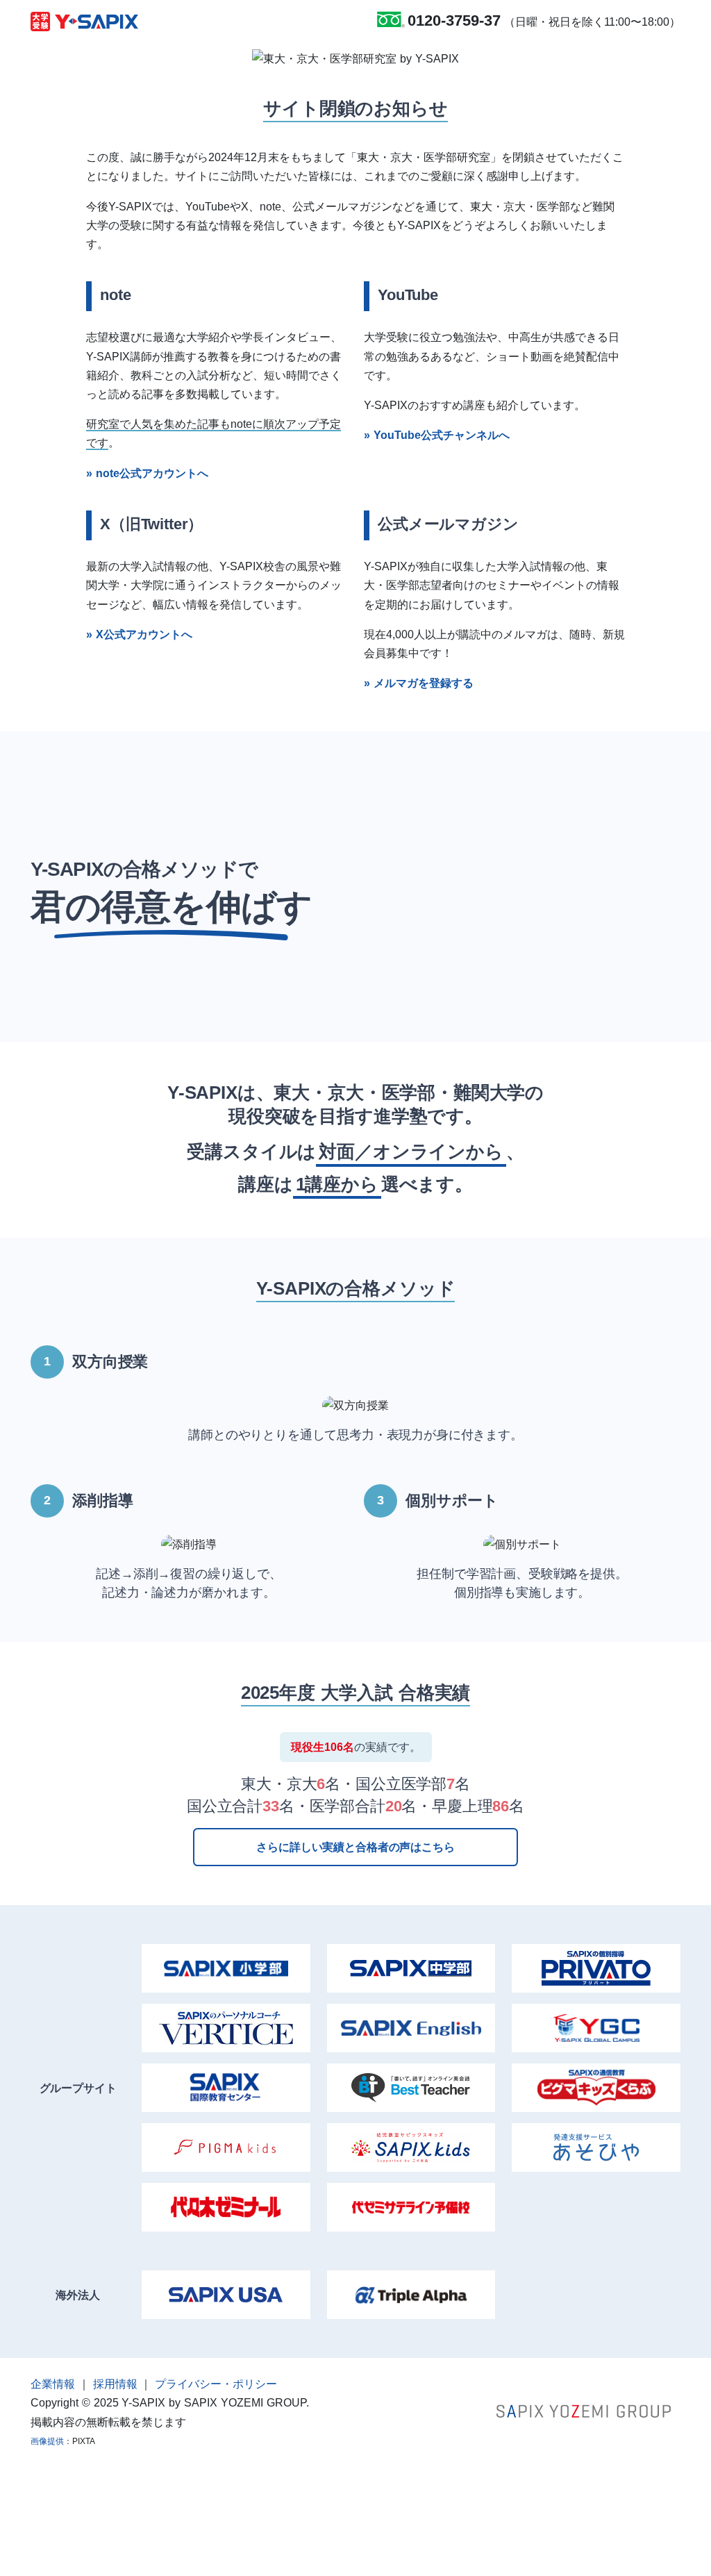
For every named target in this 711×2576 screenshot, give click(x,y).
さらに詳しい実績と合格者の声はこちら (355, 1847)
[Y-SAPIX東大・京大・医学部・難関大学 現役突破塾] (84, 21)
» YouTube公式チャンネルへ (437, 435)
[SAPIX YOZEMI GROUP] (584, 2410)
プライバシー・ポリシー (216, 2384)
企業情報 (53, 2384)
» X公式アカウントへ (139, 634)
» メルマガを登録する (419, 683)
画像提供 (47, 2441)
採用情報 (115, 2384)
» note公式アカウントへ (147, 473)
